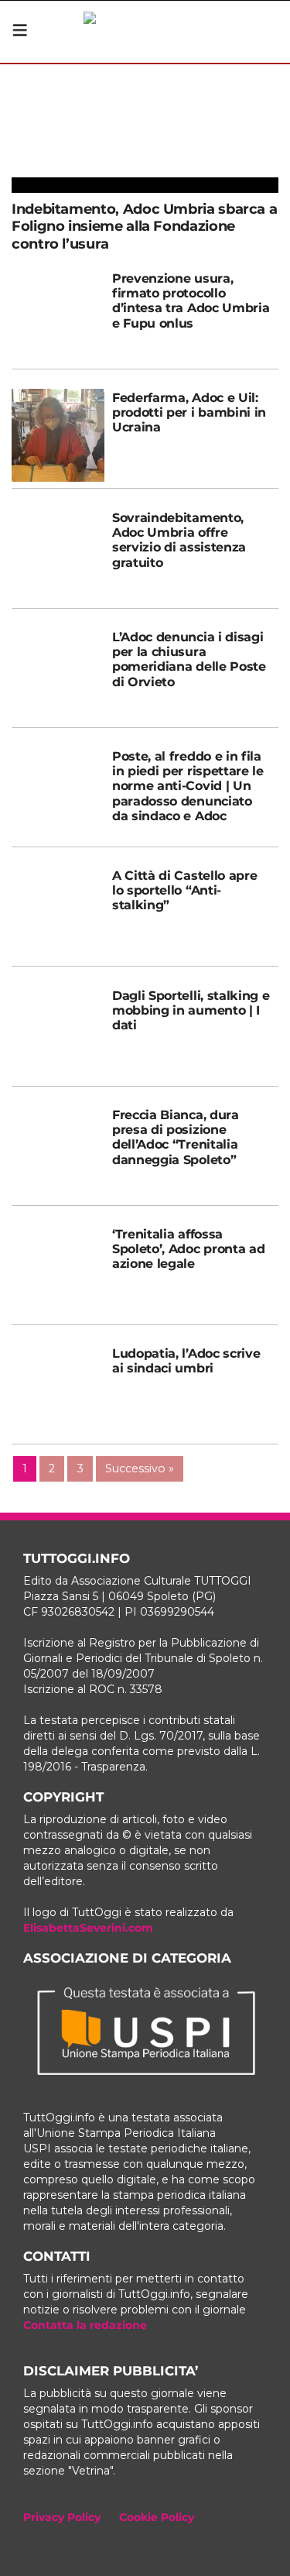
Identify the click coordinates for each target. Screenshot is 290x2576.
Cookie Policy (157, 2517)
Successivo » (140, 1468)
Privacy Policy (62, 2517)
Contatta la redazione (85, 2325)
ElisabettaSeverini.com (88, 1928)
